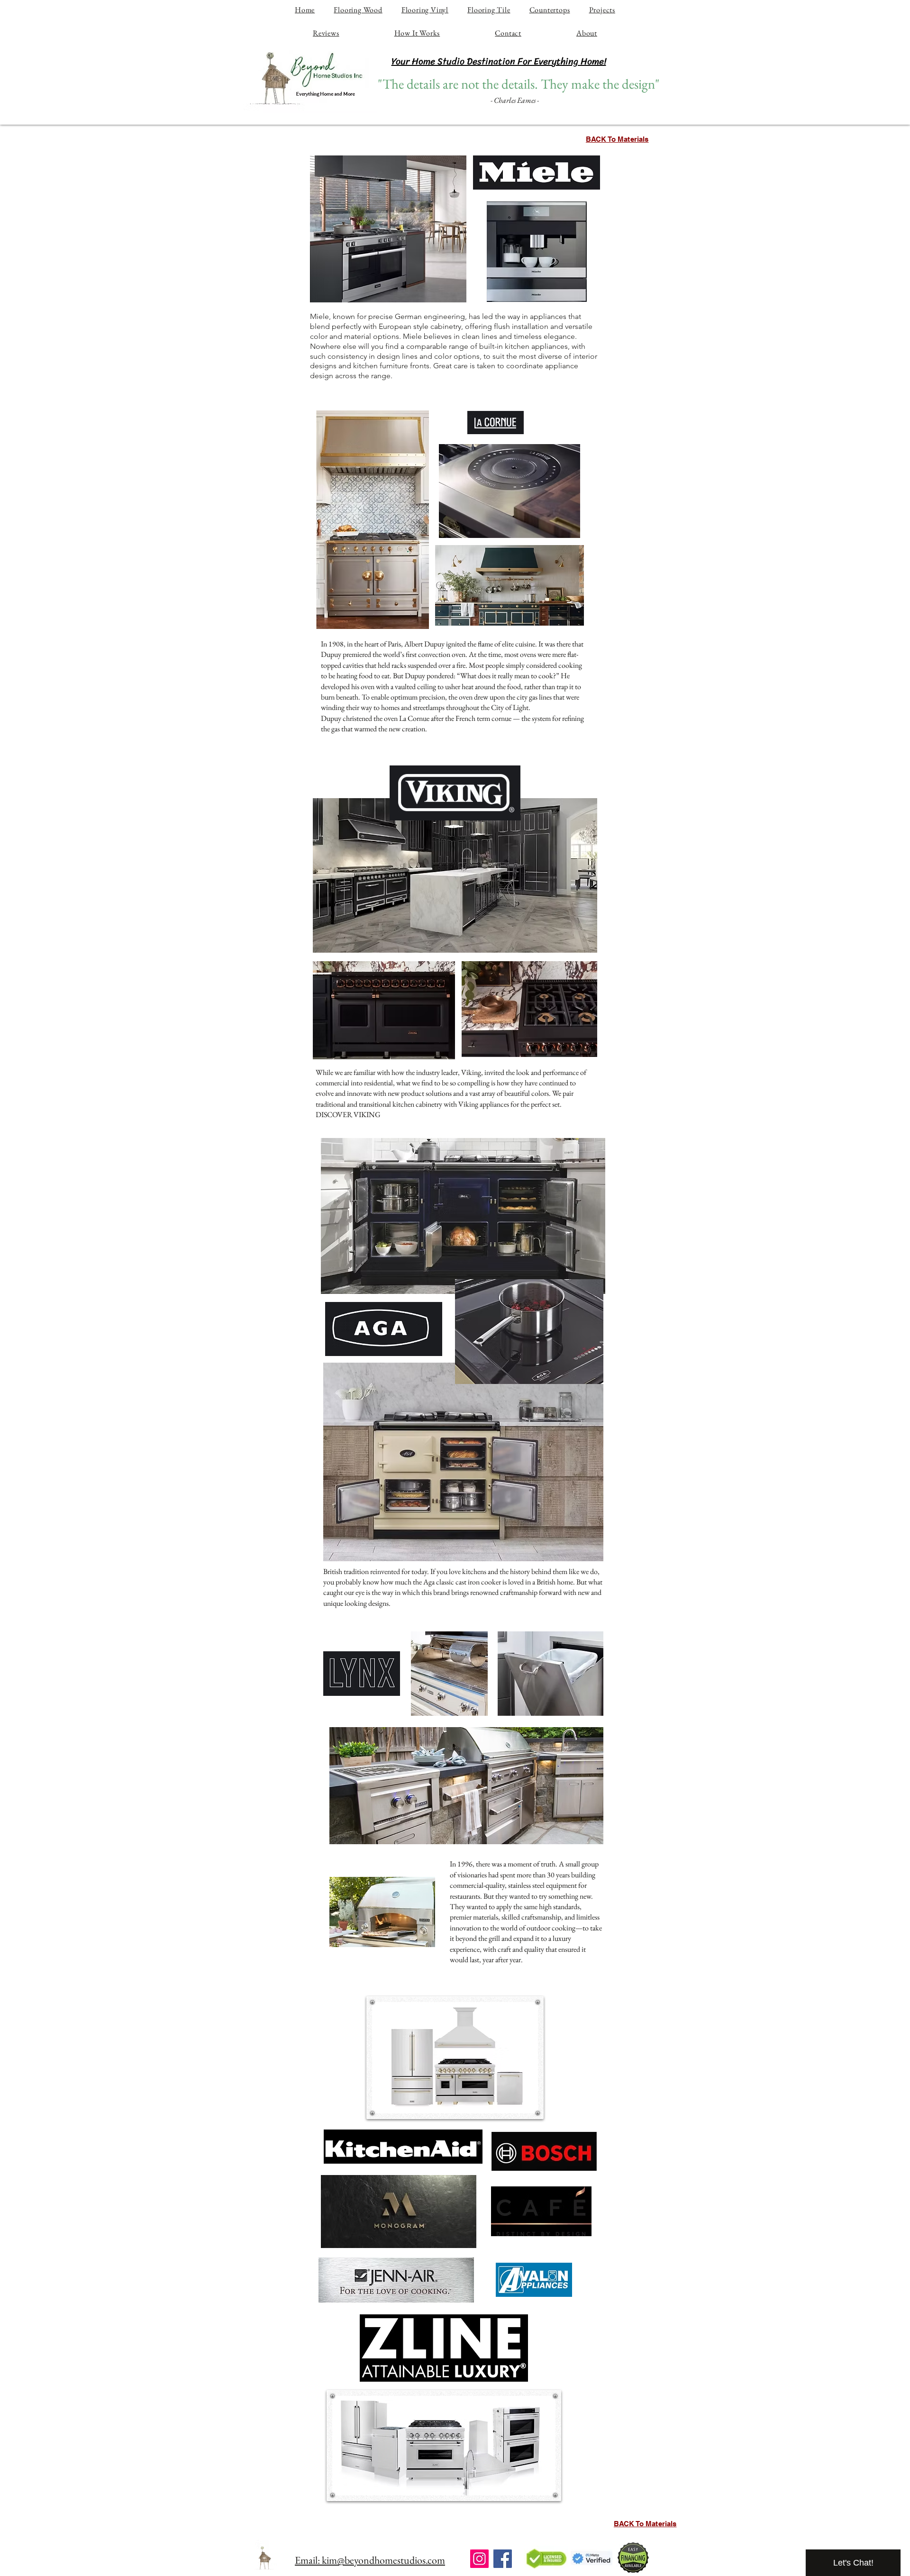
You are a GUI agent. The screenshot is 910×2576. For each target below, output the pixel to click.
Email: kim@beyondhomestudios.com (370, 2560)
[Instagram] (479, 2559)
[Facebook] (503, 2559)
